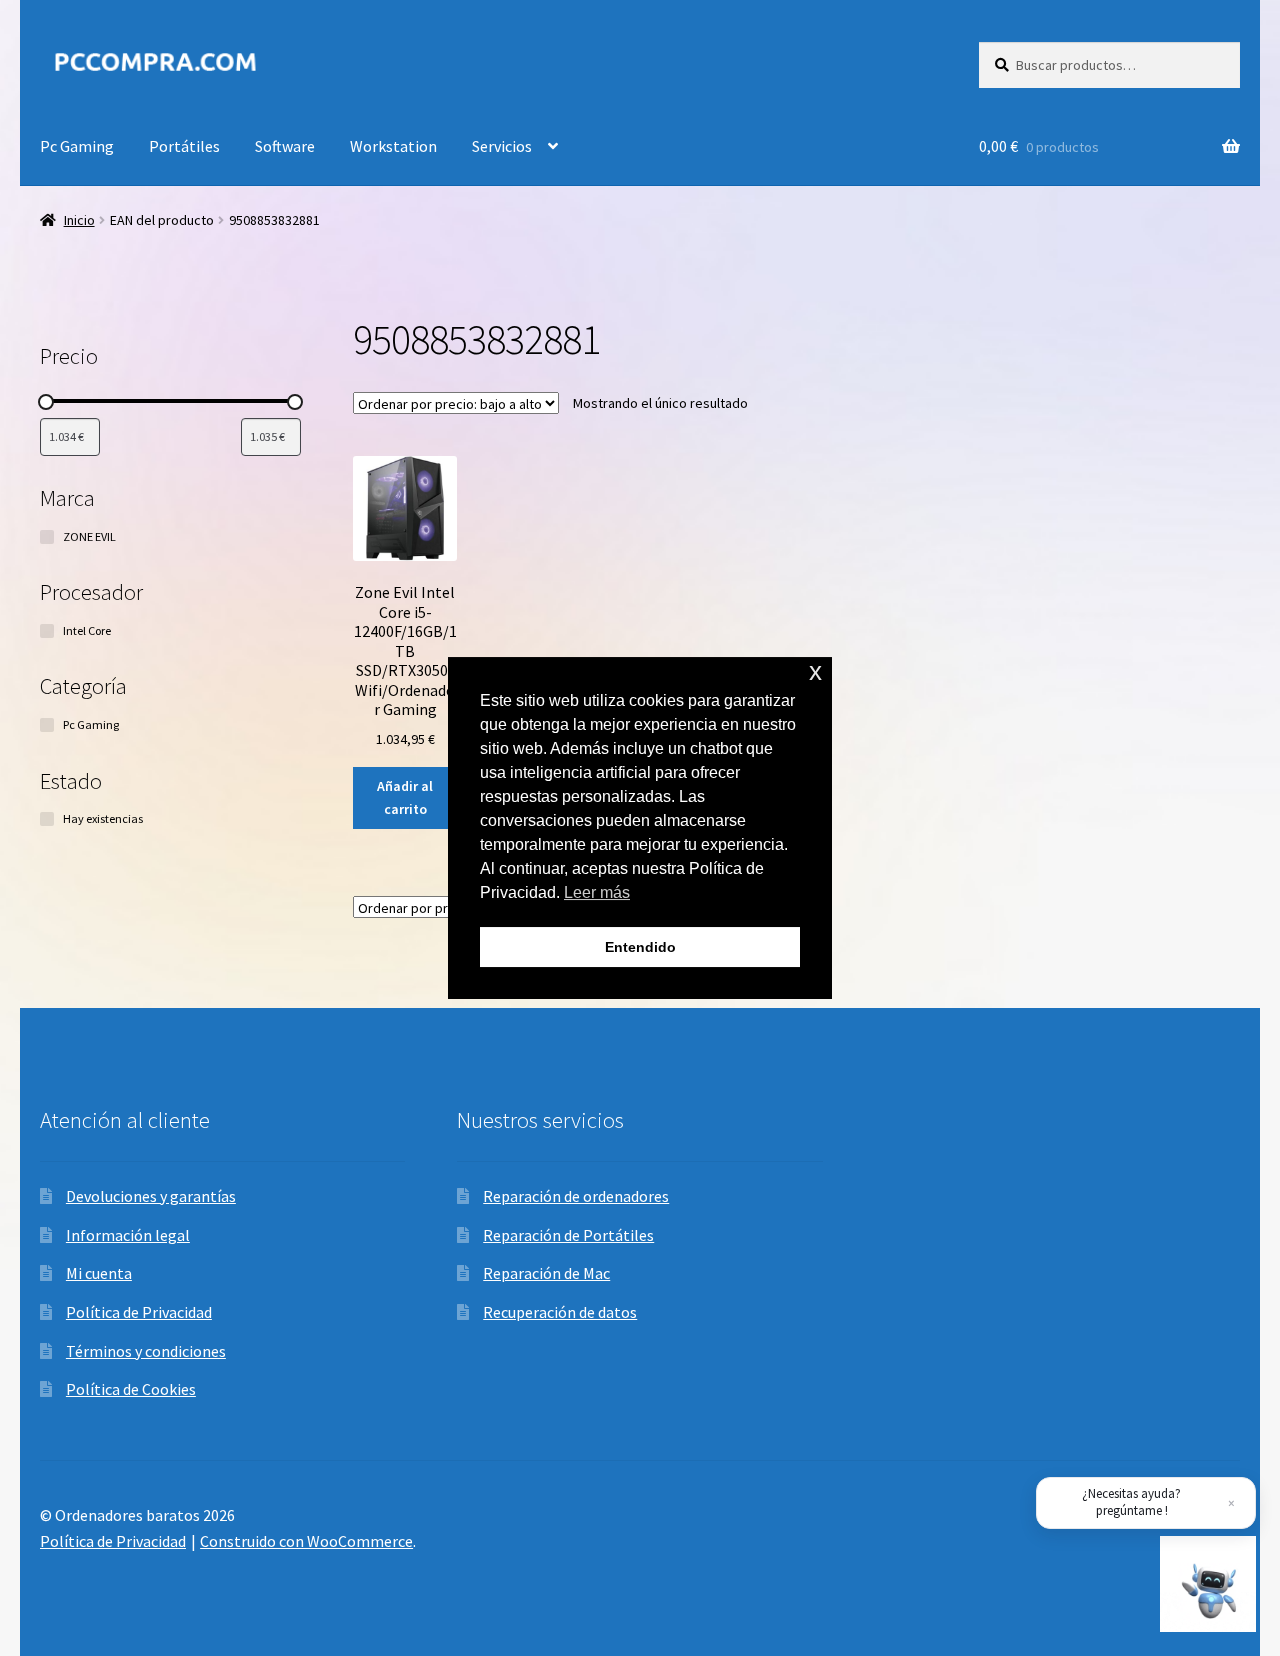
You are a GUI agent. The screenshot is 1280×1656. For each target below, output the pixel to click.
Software (285, 146)
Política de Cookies (131, 1389)
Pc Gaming (77, 146)
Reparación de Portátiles (568, 1235)
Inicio (79, 220)
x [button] (815, 671)
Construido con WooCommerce (306, 1541)
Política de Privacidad (139, 1312)
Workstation (393, 146)
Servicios (502, 146)
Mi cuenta (99, 1273)
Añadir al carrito (405, 797)
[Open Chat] (1208, 1584)
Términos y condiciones (146, 1351)
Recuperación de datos (560, 1312)
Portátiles (184, 146)
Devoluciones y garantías (151, 1196)
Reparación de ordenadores (576, 1196)
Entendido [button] (640, 947)
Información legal (128, 1235)
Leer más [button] (597, 892)
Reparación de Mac (546, 1273)
